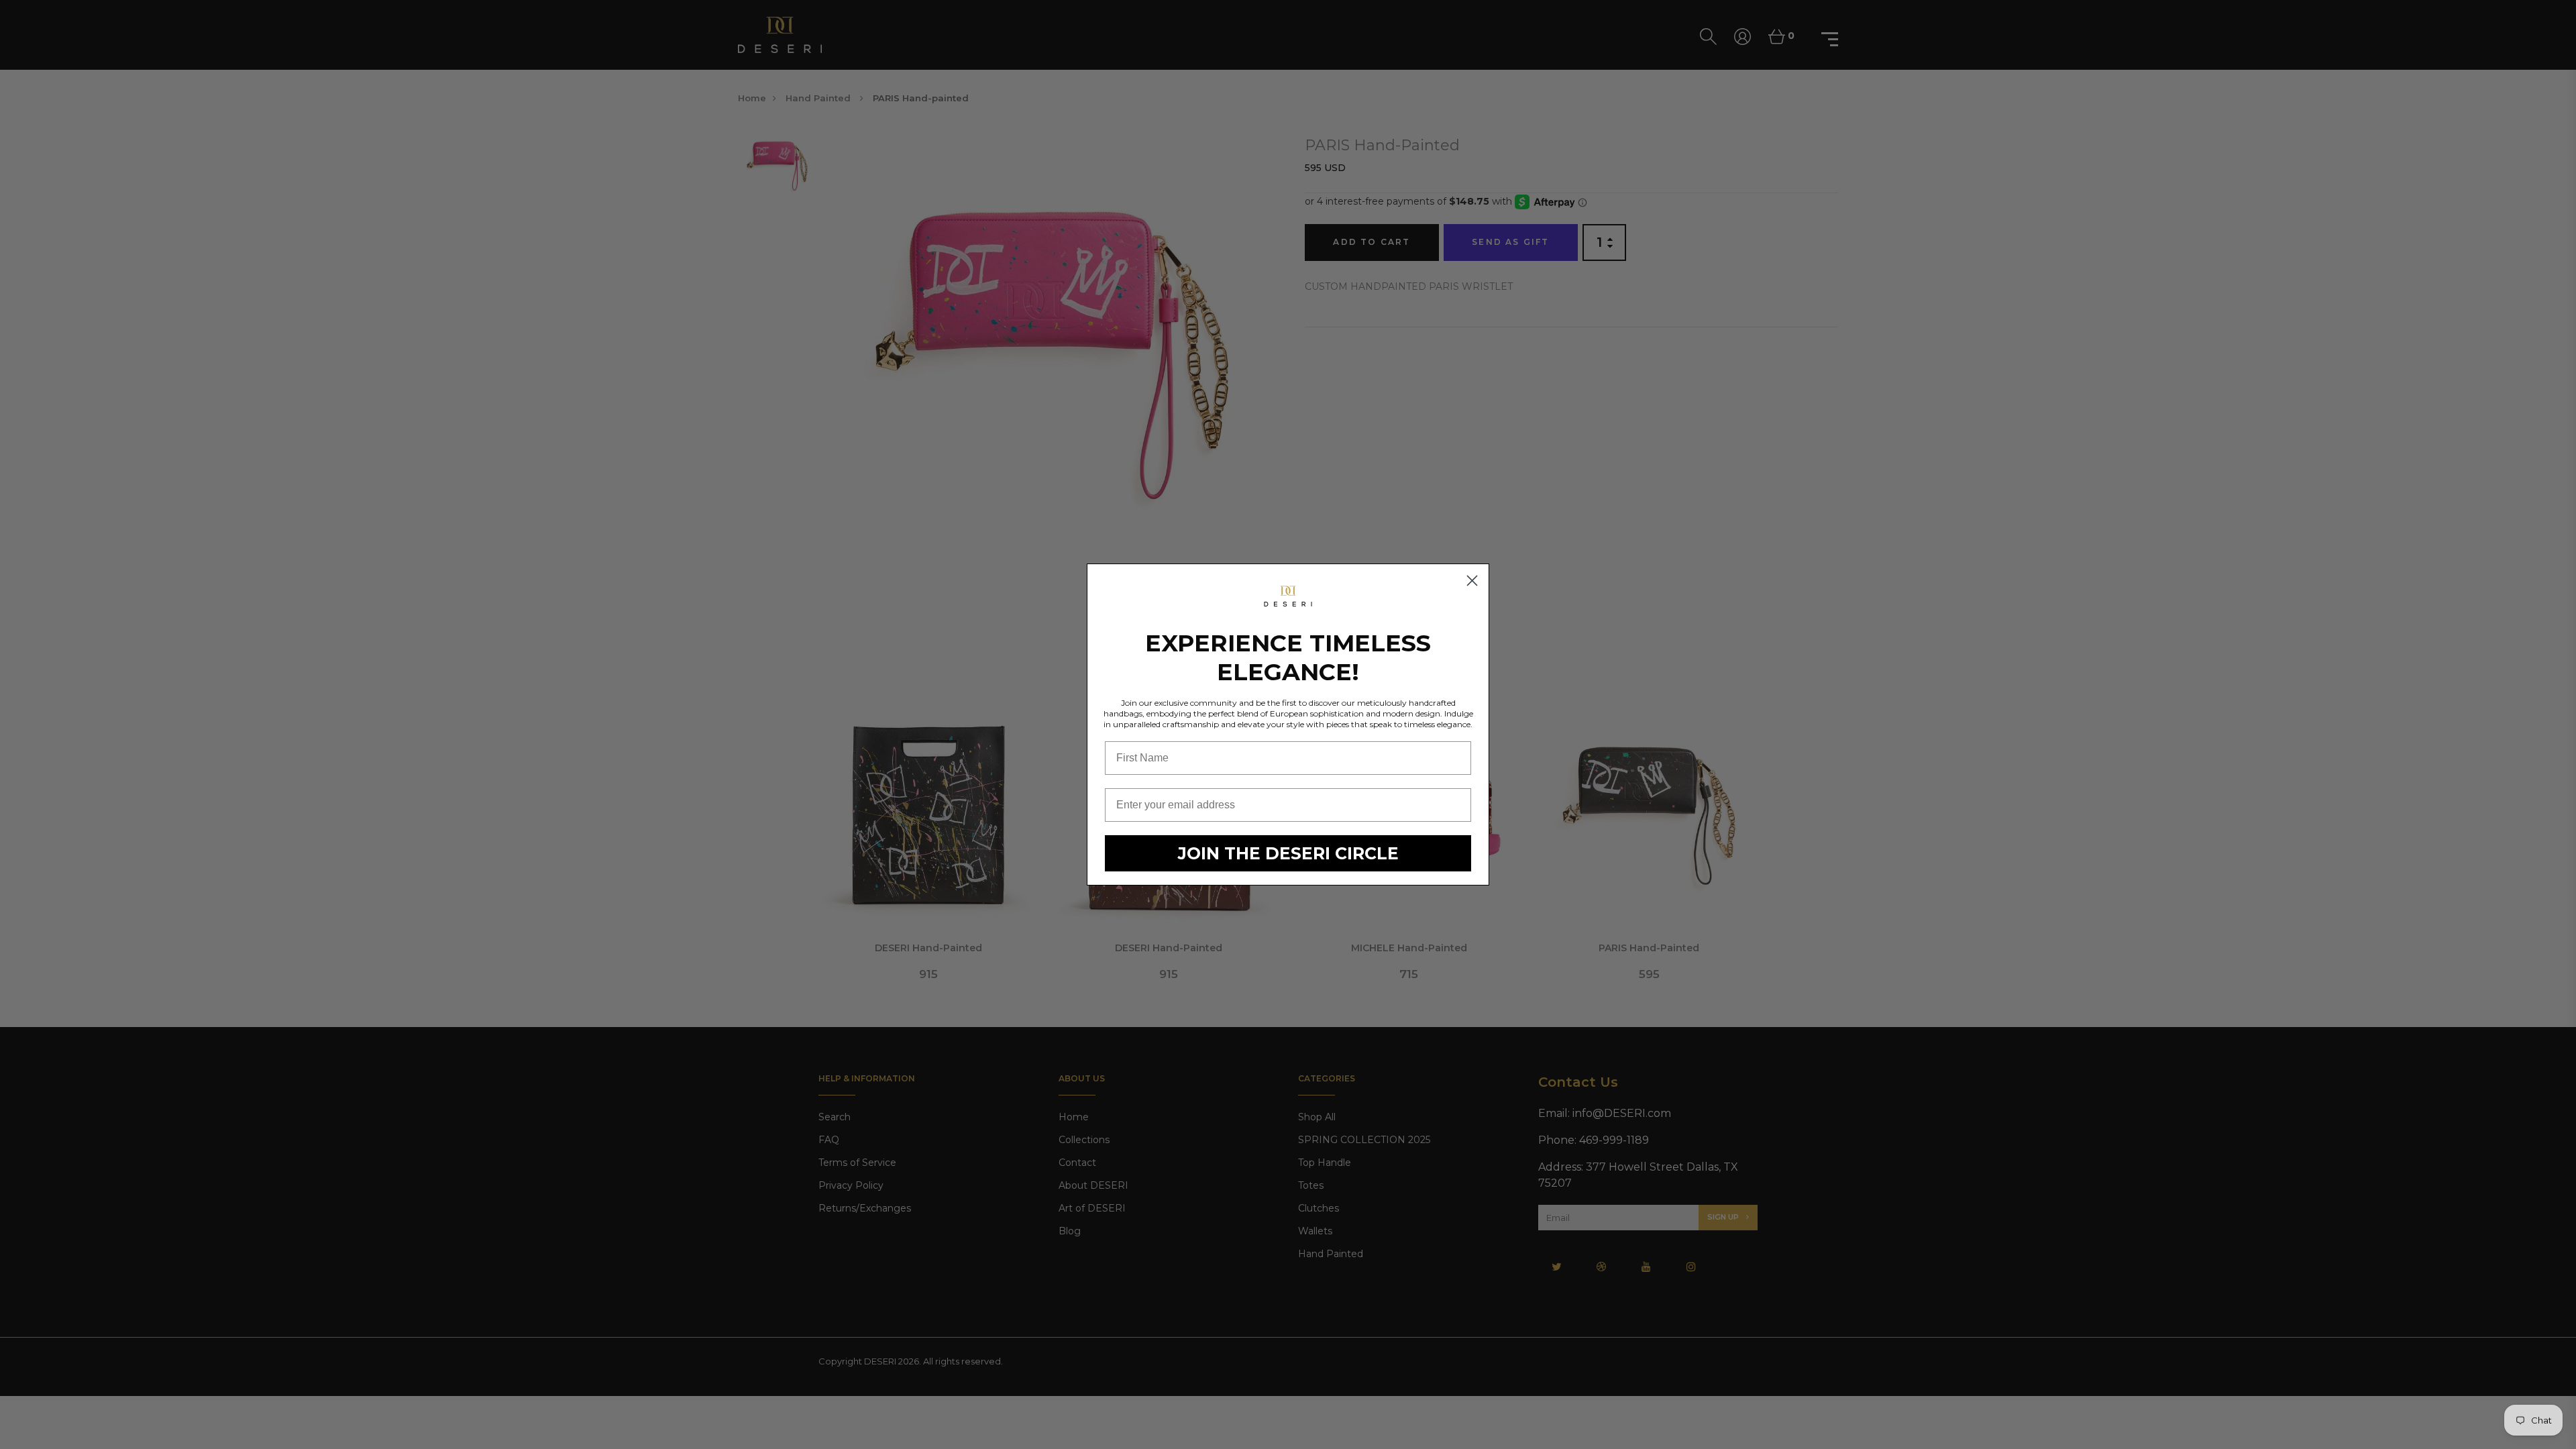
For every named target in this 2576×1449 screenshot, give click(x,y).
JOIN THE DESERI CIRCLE (1288, 853)
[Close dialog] (1472, 581)
